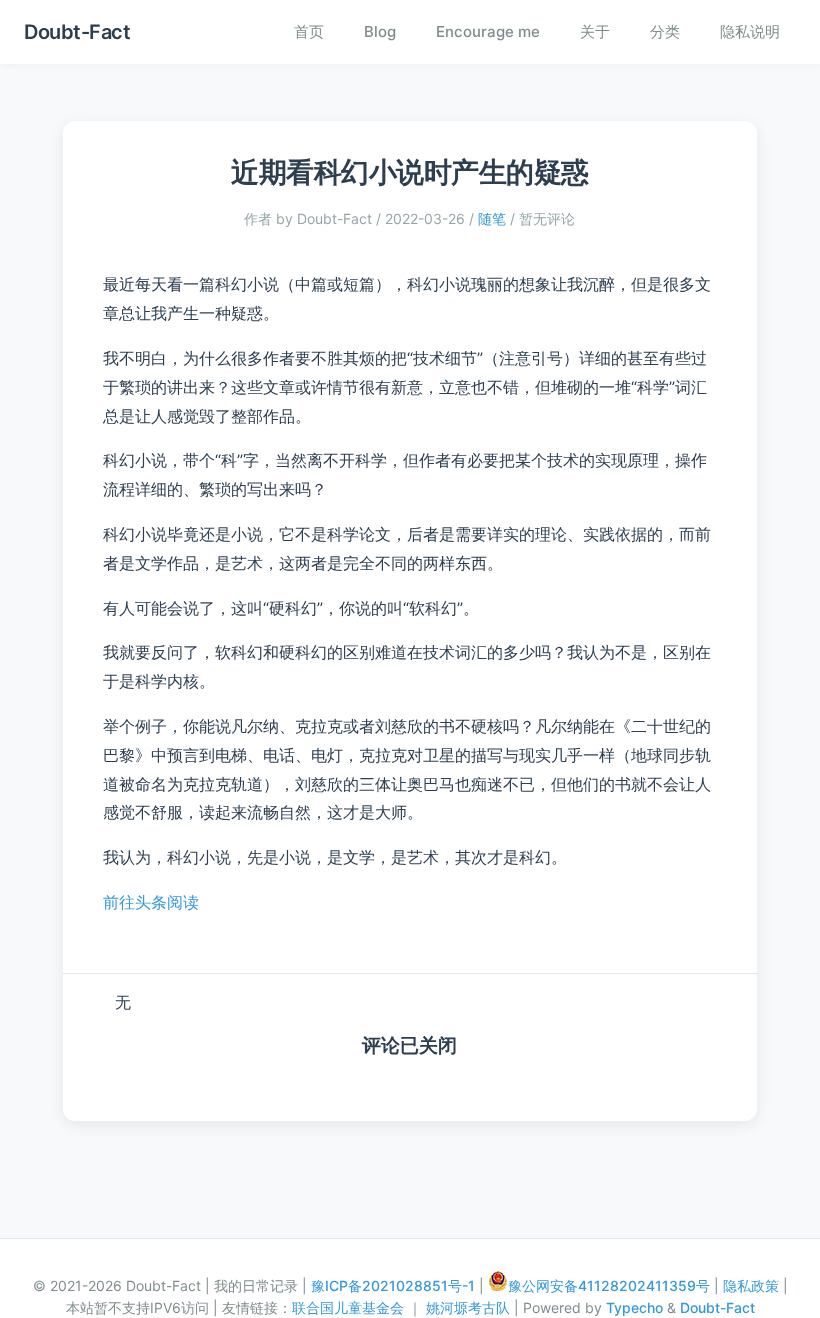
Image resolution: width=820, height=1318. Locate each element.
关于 (595, 31)
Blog (380, 31)
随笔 (492, 218)
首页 (309, 31)
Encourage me (488, 31)
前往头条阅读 (151, 902)
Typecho (634, 1307)
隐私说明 (750, 31)
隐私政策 (751, 1285)
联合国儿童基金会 (350, 1307)
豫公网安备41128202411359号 (609, 1285)
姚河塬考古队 (470, 1307)
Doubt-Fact (77, 32)
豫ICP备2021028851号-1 (393, 1285)
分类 (665, 31)
